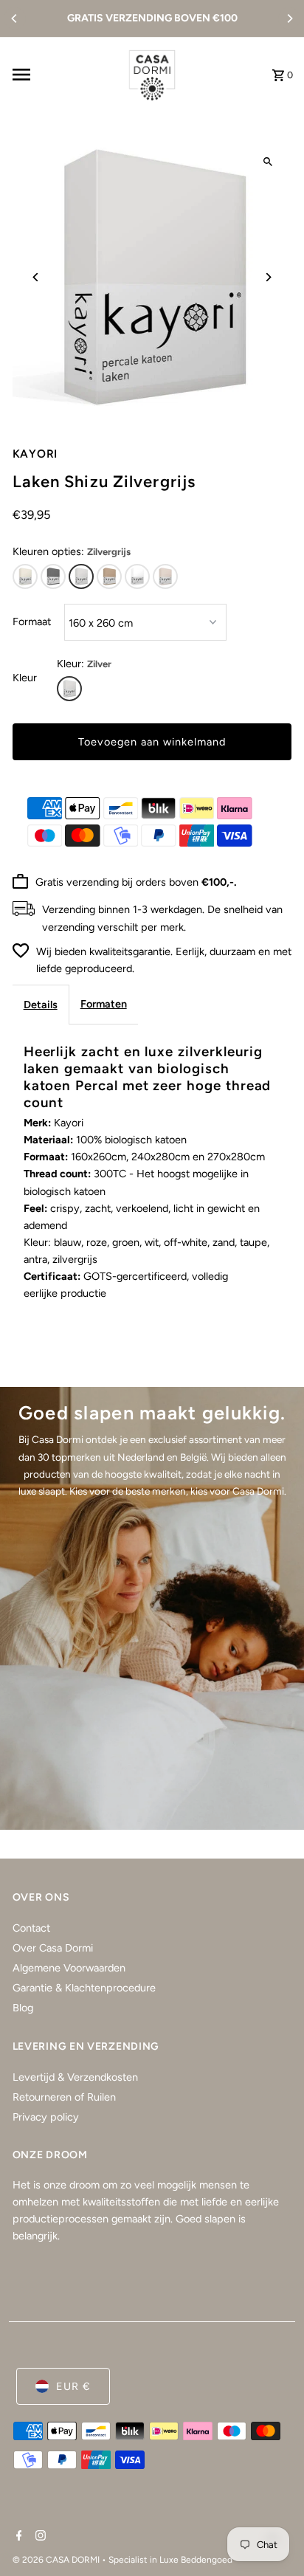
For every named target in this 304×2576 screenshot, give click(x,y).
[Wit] (137, 576)
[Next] (289, 18)
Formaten (104, 1004)
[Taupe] (109, 576)
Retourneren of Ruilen (64, 2097)
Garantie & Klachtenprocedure (84, 1988)
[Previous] (15, 18)
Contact (31, 1928)
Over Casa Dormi (53, 1948)
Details (41, 1005)
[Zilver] (69, 689)
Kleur (25, 678)
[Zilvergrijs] (81, 576)
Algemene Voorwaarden (69, 1968)
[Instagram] (39, 2537)
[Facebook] (17, 2537)
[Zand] (165, 576)
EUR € (73, 2386)
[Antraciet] (53, 576)
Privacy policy (46, 2117)
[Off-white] (25, 576)
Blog (23, 2008)
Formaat (32, 621)
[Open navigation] (62, 75)
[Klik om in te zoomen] (267, 161)
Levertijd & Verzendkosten (75, 2077)
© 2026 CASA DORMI (57, 2560)
